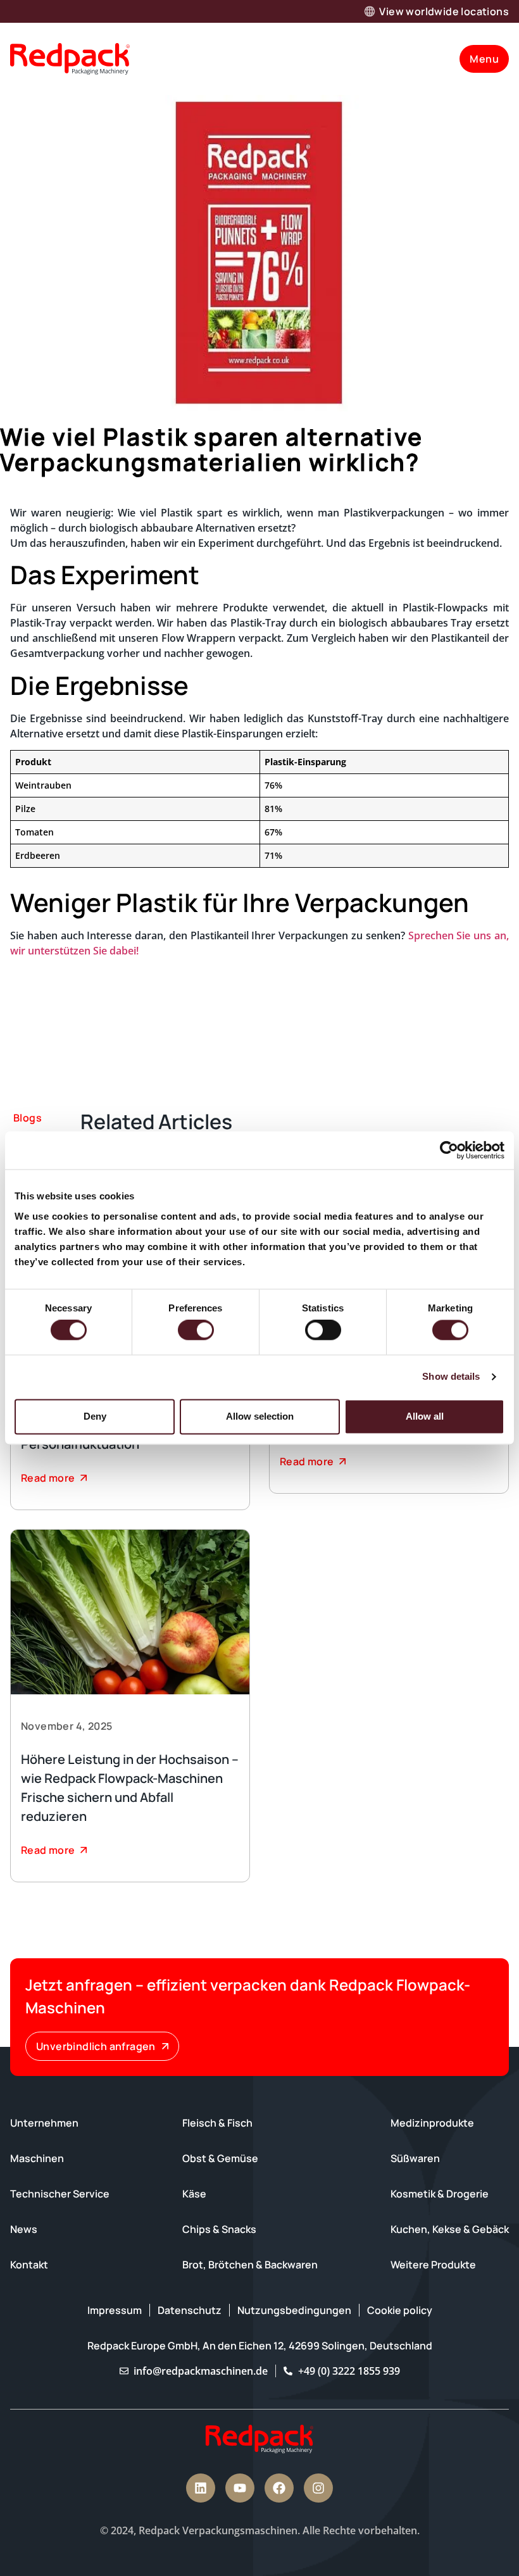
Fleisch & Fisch (217, 2123)
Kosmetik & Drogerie (440, 2194)
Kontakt (29, 2265)
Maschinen (37, 2158)
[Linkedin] (201, 2488)
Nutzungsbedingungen (294, 2310)
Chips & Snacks (219, 2229)
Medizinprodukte (432, 2123)
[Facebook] (279, 2488)
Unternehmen (44, 2123)
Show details (451, 1377)
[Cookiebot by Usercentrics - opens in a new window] (449, 1150)
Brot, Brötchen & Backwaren (250, 2265)
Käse (194, 2194)
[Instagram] (318, 2488)
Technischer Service (60, 2194)
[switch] (196, 1330)
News (24, 2229)
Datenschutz (190, 2310)
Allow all (425, 1416)
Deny (95, 1416)
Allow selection (260, 1416)
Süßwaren (415, 2158)
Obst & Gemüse (220, 2158)
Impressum (115, 2310)
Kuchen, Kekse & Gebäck (450, 2229)
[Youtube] (240, 2488)
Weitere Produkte (433, 2265)
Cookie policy (400, 2310)
